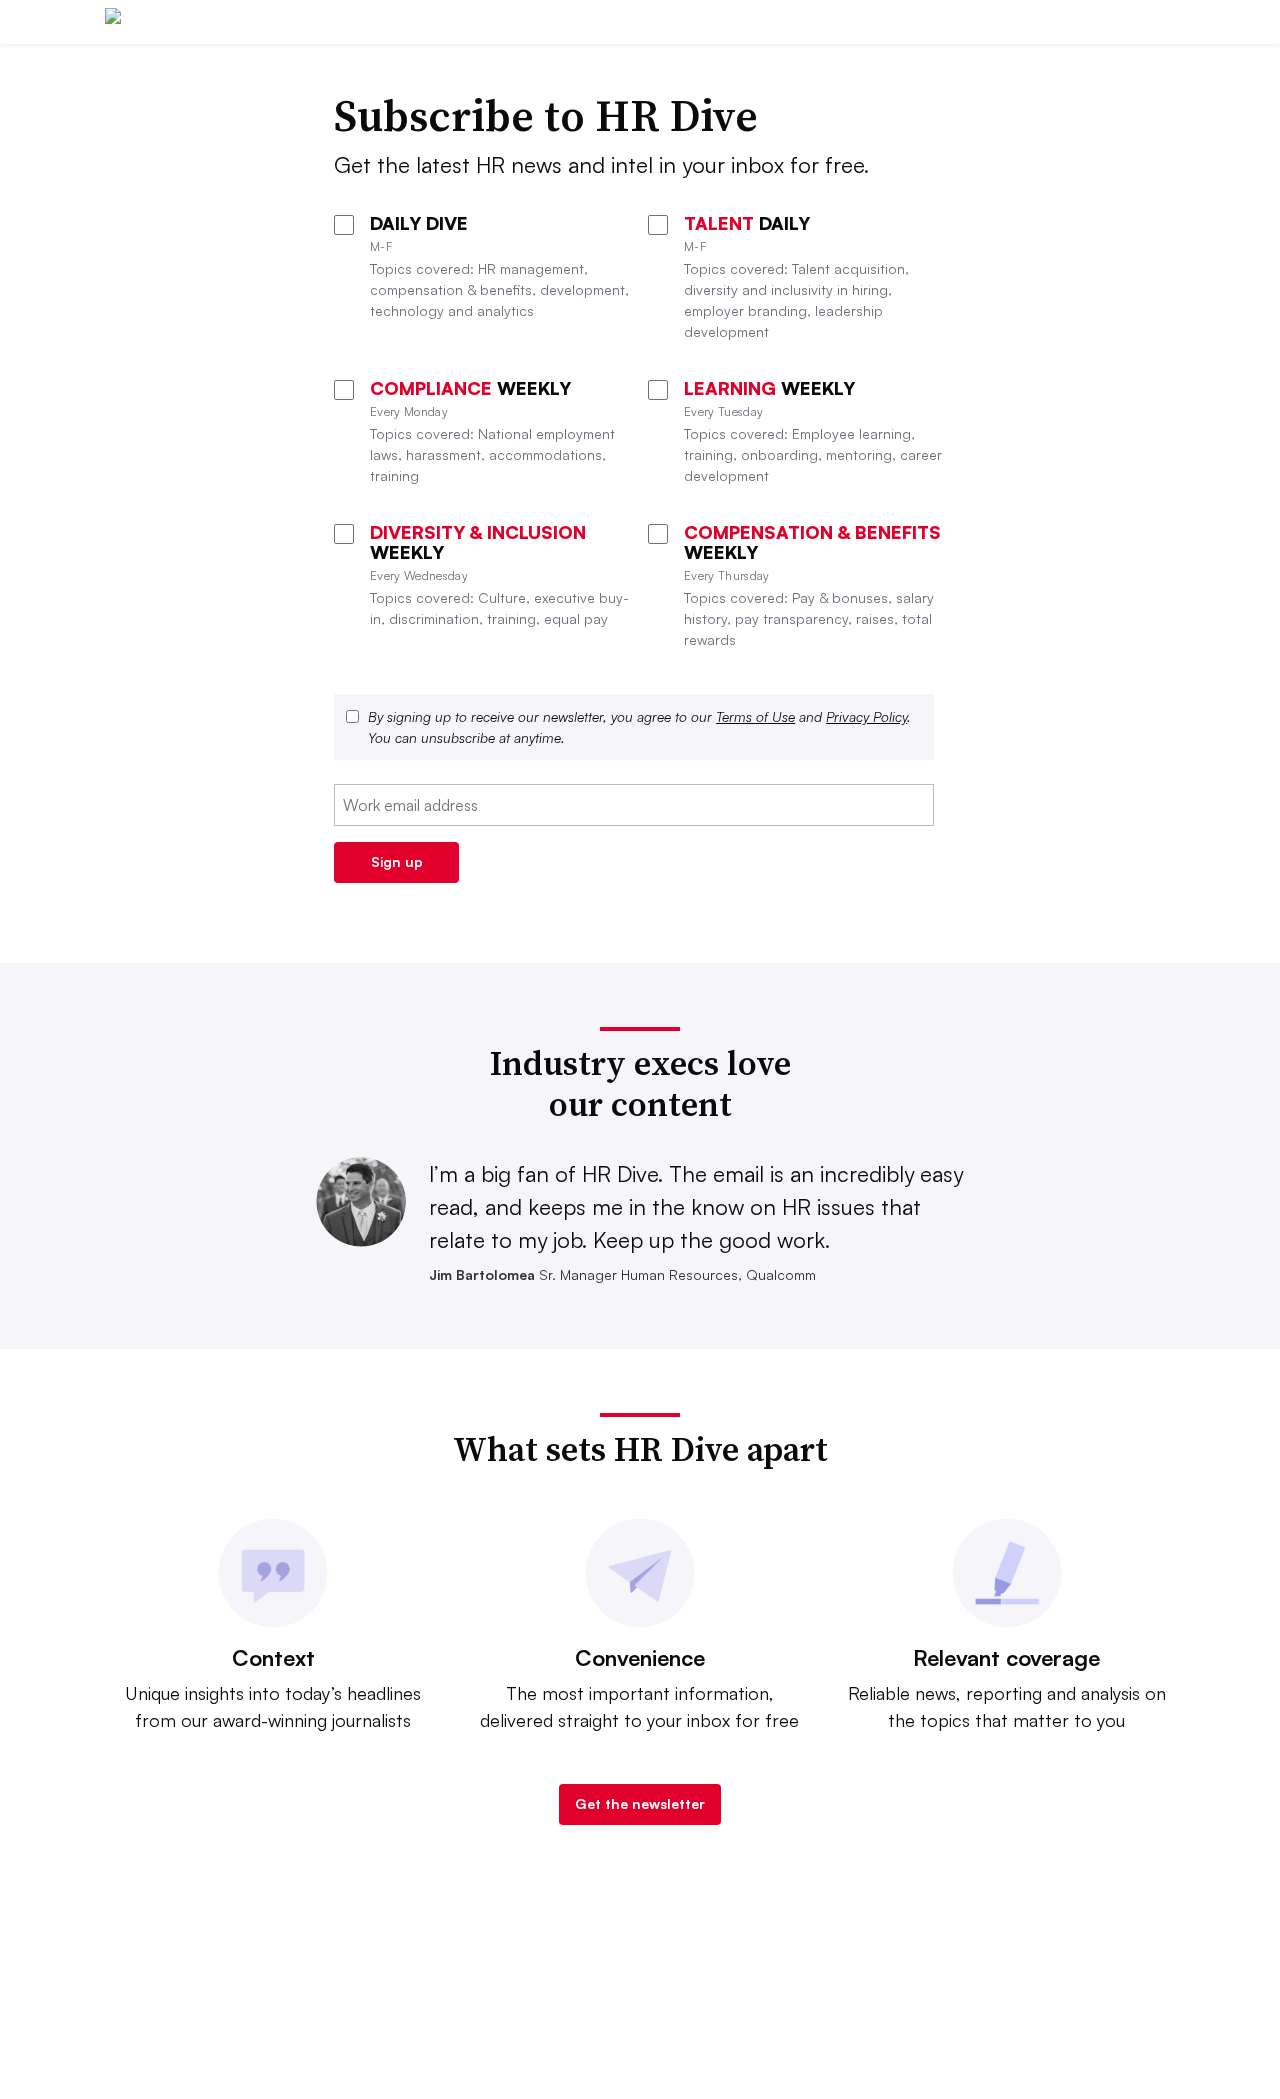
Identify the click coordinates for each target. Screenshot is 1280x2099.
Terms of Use (755, 716)
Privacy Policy (866, 716)
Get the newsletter (640, 1803)
